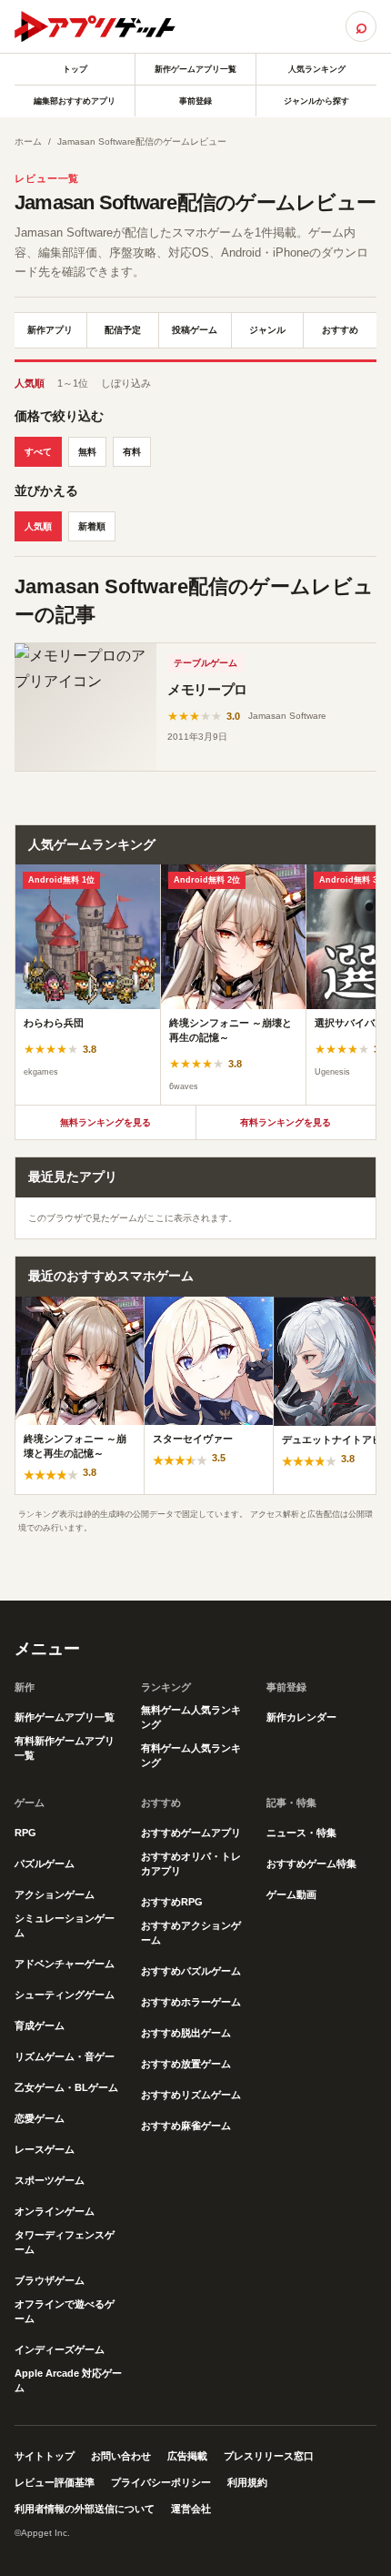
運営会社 (191, 2509)
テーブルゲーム (206, 663)
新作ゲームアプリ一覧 (195, 69)
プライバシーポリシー (161, 2482)
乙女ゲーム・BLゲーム (66, 2087)
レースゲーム (45, 2149)
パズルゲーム (45, 1864)
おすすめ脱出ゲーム (186, 2033)
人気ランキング (317, 69)
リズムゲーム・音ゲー (65, 2056)
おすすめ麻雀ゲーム (186, 2126)
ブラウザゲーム (50, 2280)
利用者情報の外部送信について (85, 2509)
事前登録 (195, 101)
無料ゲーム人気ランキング (191, 1717)
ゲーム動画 (291, 1894)
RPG (25, 1833)
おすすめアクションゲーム (191, 1933)
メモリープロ (207, 689)
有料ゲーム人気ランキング (191, 1755)
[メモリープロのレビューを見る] (85, 707)
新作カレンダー (301, 1717)
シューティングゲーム (65, 1995)
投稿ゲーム (195, 330)
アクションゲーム (55, 1894)
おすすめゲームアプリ (191, 1833)
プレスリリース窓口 (269, 2456)
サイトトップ (45, 2456)
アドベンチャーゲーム (65, 1964)
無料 (87, 452)
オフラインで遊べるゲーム (65, 2311)
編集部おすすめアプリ (75, 101)
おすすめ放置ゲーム (186, 2064)
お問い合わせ (121, 2456)
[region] (195, 985)
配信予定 (123, 330)
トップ (75, 69)
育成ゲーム (40, 2025)
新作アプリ (50, 330)
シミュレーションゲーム (65, 1925)
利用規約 (247, 2482)
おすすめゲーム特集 (311, 1864)
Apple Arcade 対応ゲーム (68, 2380)
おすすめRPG (172, 1902)
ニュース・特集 (301, 1833)
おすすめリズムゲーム (191, 2095)
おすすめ (340, 330)
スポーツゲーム (50, 2180)
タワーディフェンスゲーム (65, 2242)
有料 (132, 452)
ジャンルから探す (316, 101)
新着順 (92, 526)
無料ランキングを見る (105, 1122)
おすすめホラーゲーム (191, 2002)
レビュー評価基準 (55, 2482)
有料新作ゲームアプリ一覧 (65, 1748)
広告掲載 (187, 2456)
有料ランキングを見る (286, 1122)
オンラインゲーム (55, 2211)
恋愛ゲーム (40, 2118)
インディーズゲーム (60, 2349)
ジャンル (267, 330)
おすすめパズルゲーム (191, 1971)
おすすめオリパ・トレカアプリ (191, 1864)
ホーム (28, 141)
